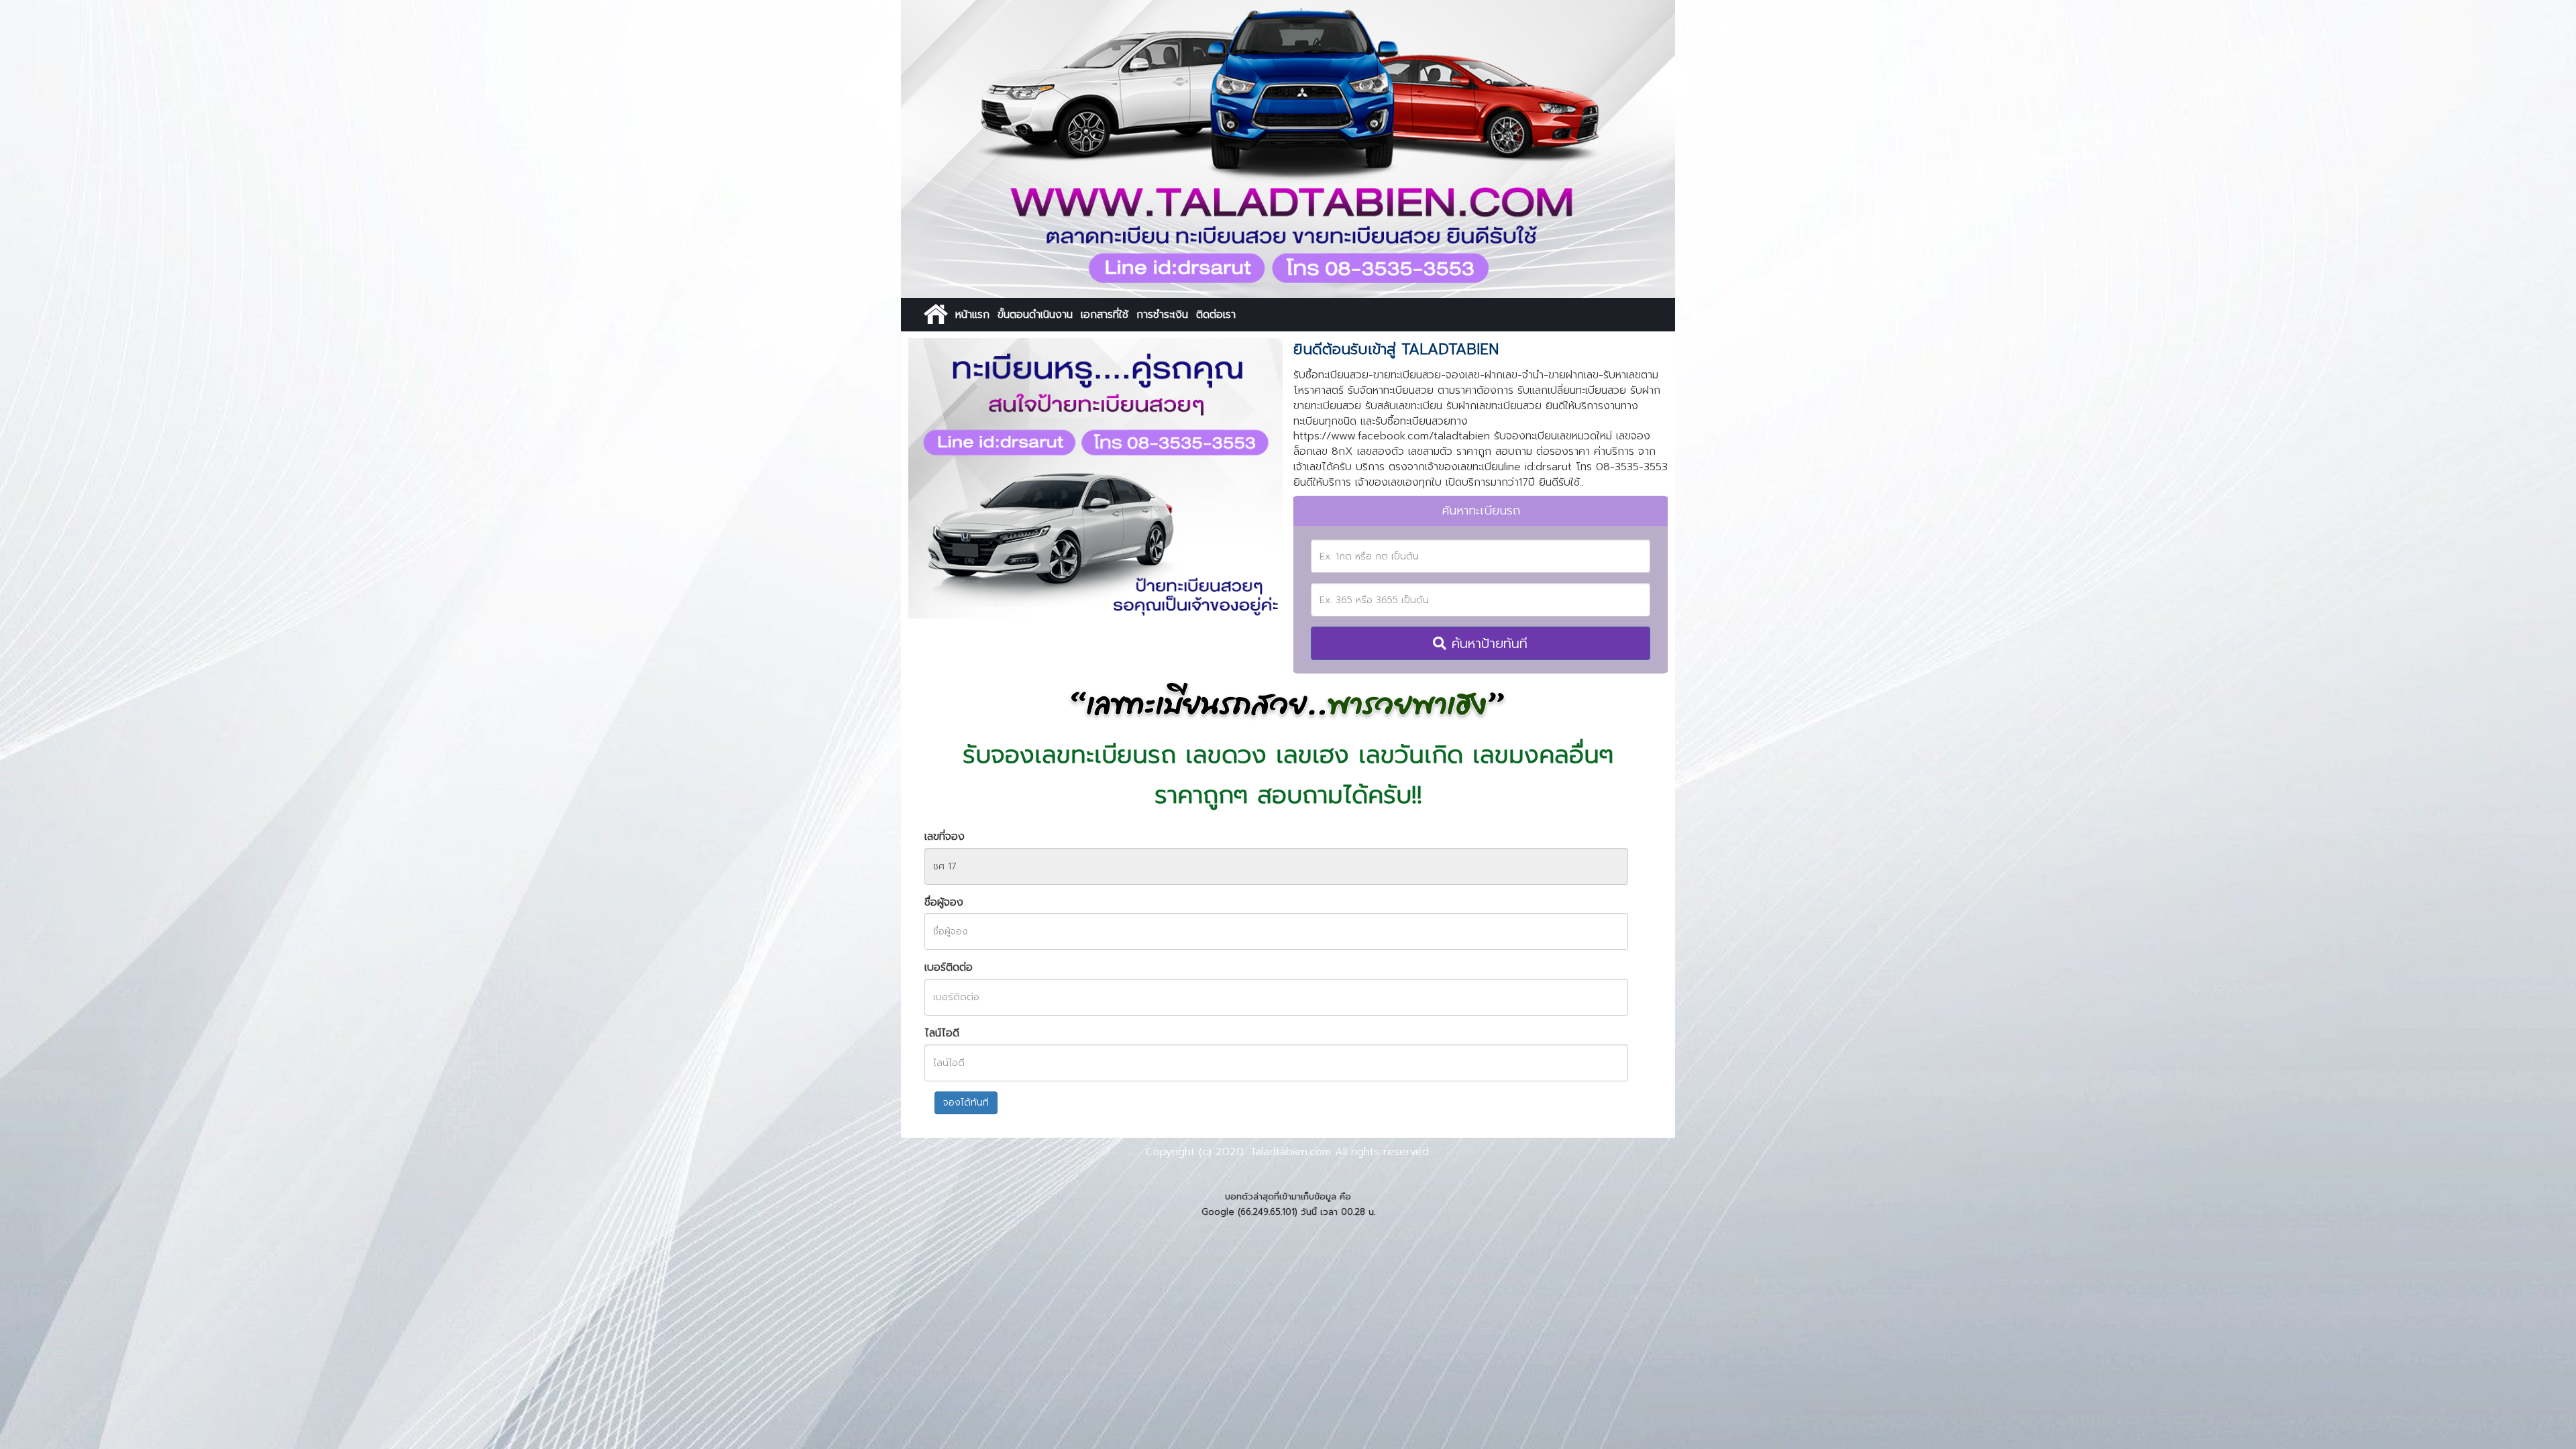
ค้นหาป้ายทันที (1487, 643)
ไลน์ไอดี (942, 1033)
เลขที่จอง (945, 837)
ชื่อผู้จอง (944, 903)
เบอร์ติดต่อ (949, 968)
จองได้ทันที (966, 1103)
